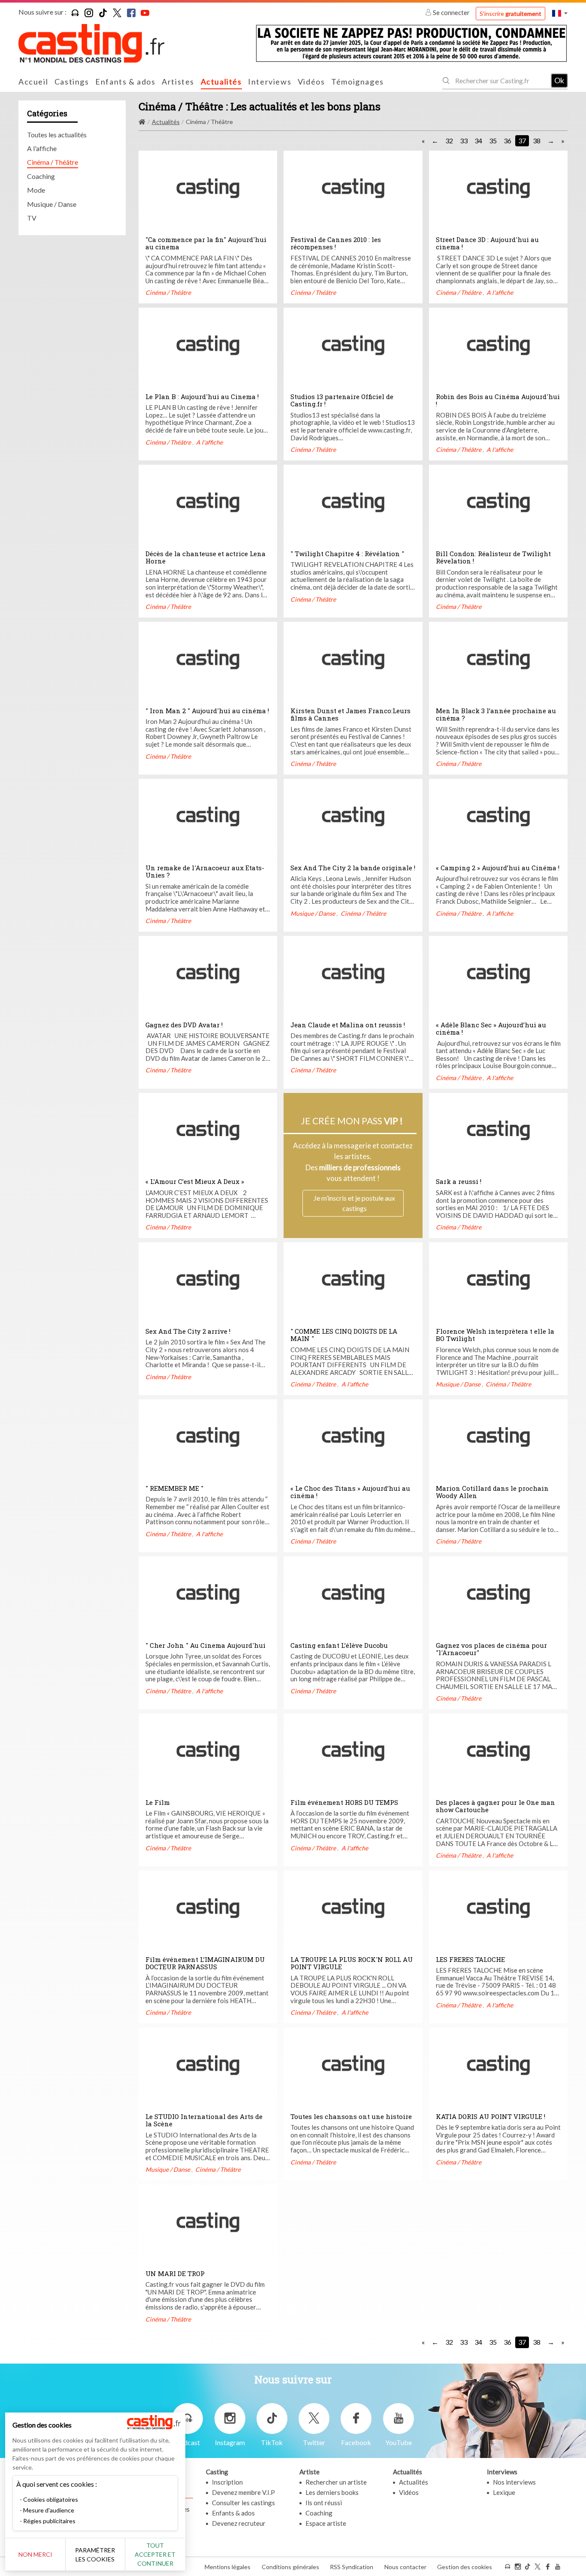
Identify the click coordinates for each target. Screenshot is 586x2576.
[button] (560, 13)
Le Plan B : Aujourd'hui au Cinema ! (202, 397)
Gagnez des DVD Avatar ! (184, 1025)
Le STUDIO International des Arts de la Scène (204, 2120)
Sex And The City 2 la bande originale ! (353, 868)
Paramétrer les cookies (95, 2555)
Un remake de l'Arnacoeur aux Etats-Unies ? (205, 872)
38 (537, 141)
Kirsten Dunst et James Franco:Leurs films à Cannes (350, 714)
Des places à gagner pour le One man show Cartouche (495, 1806)
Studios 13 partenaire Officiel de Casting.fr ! (342, 400)
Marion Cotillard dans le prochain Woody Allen (492, 1492)
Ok (559, 80)
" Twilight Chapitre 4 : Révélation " (347, 554)
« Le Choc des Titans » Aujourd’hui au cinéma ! (350, 1492)
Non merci (35, 2554)
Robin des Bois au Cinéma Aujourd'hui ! (498, 400)
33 (464, 141)
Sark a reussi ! (459, 1181)
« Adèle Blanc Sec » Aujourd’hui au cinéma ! (491, 1029)
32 (449, 141)
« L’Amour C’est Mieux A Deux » (195, 1181)
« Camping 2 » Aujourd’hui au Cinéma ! (498, 868)
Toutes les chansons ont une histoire (351, 2116)
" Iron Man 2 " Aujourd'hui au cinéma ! (207, 711)
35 (493, 141)
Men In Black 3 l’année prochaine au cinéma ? (496, 714)
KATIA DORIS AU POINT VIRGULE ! (491, 2116)
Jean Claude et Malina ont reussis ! (348, 1025)
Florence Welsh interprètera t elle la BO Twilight (495, 1335)
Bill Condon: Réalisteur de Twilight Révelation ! (493, 557)
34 (478, 141)
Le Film (158, 1802)
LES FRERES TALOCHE (470, 1959)
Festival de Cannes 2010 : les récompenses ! (336, 243)
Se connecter (451, 12)
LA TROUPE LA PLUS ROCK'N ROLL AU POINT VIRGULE (352, 1963)
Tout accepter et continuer (155, 2554)
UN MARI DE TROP (175, 2273)
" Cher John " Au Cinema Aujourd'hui (205, 1645)
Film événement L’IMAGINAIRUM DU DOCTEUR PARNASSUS (205, 1963)
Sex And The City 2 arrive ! (188, 1331)
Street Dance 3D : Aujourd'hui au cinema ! (487, 243)
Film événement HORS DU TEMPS (344, 1802)
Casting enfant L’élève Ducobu (339, 1645)
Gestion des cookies (465, 2567)
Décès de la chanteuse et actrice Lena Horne (205, 557)
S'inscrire (510, 14)
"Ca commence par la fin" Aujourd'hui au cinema (206, 243)
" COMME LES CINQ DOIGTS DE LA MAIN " (344, 1335)
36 (507, 141)
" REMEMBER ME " (174, 1488)
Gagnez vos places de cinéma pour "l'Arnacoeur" (491, 1649)
